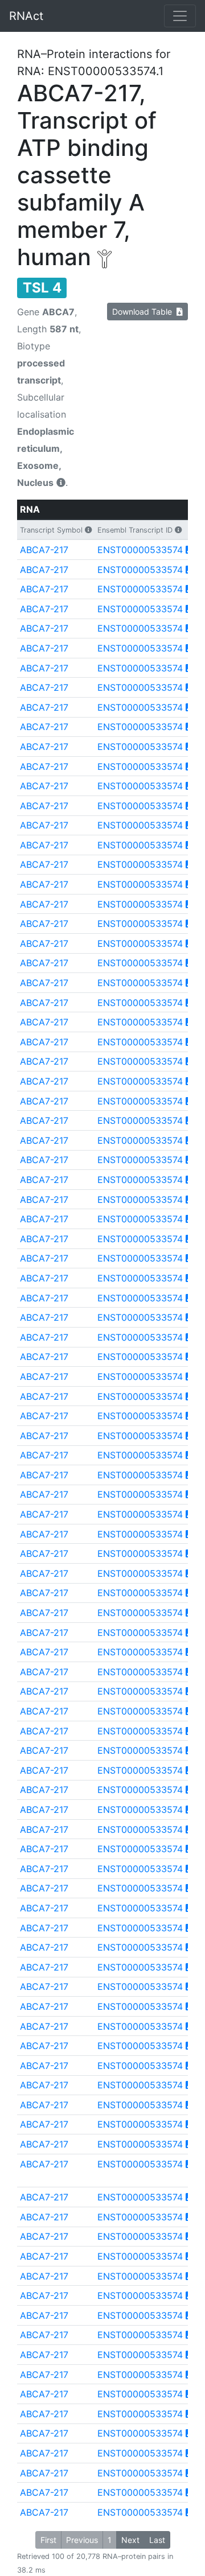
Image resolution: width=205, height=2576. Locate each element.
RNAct (26, 16)
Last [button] (157, 2540)
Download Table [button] (144, 312)
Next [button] (130, 2540)
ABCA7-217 (44, 550)
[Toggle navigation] (180, 16)
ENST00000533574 (140, 550)
